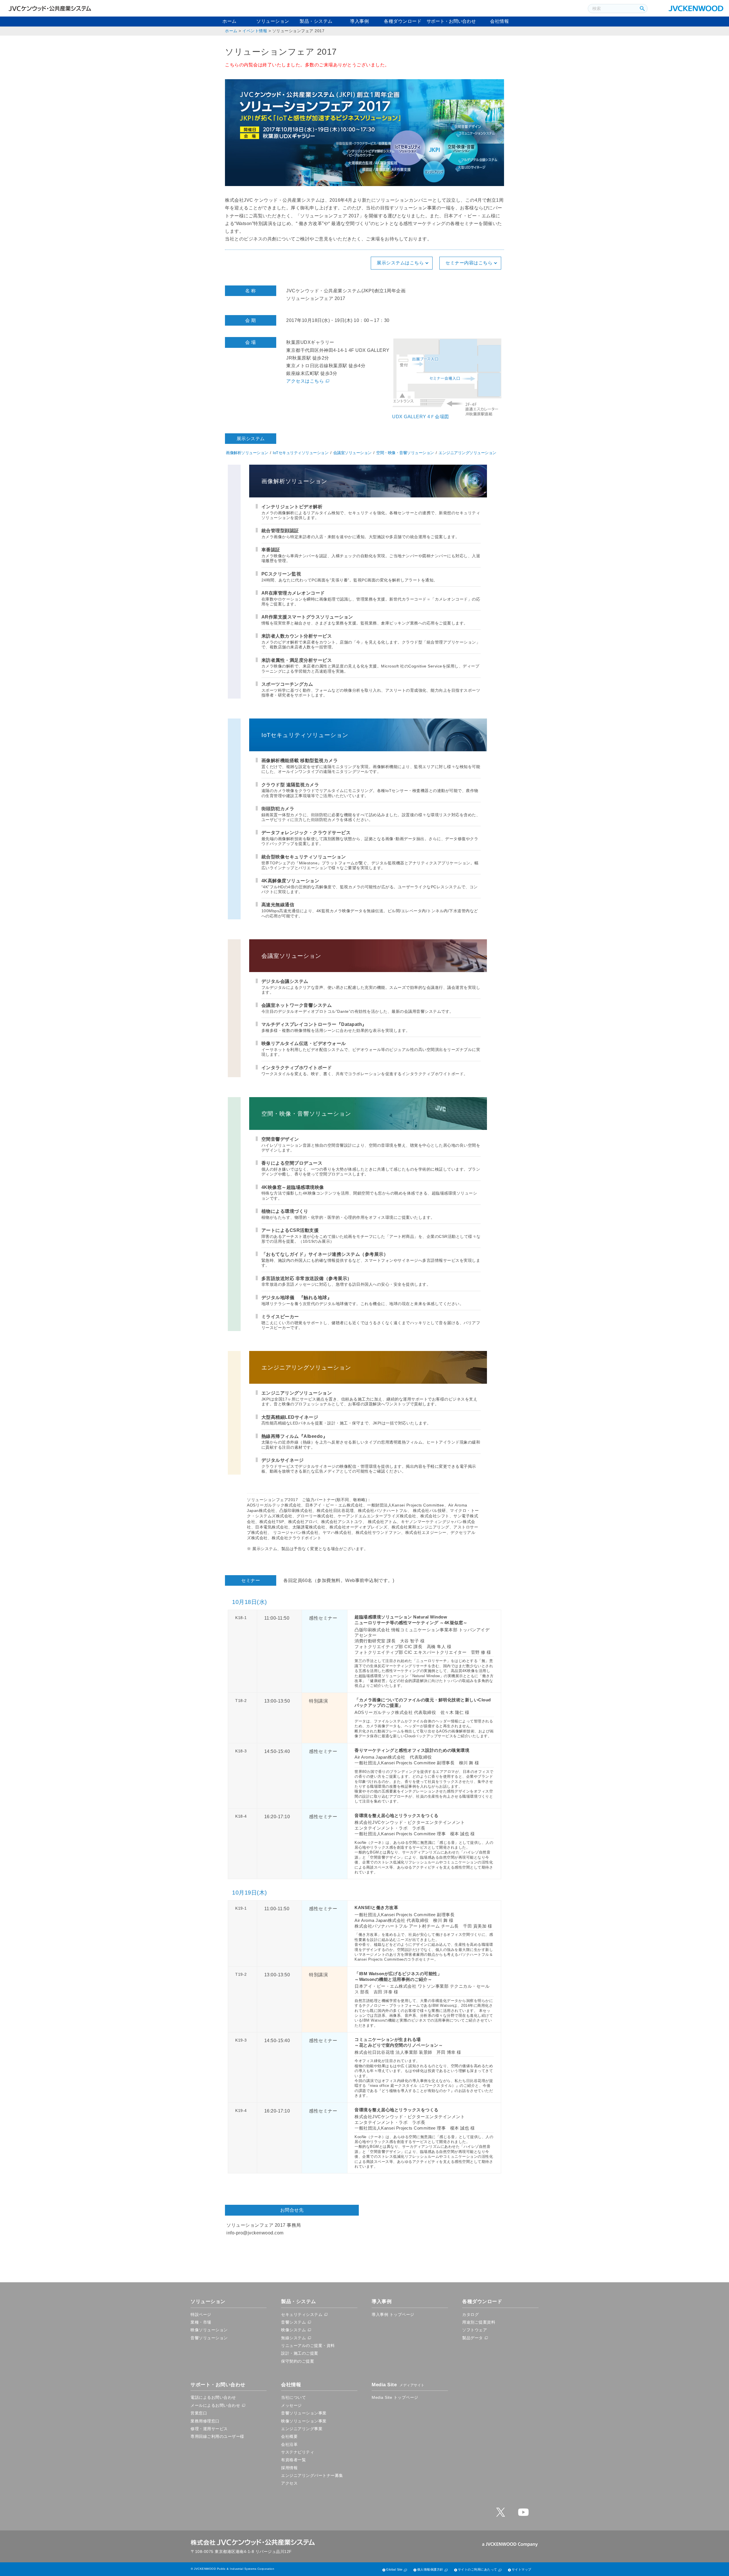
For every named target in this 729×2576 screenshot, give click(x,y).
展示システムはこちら (400, 263)
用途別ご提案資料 (479, 2322)
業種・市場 (201, 2322)
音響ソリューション (209, 2338)
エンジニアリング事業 (302, 2429)
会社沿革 (289, 2444)
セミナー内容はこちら (469, 263)
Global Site (394, 2569)
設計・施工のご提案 (300, 2353)
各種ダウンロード (403, 21)
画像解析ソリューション (247, 453)
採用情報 (289, 2468)
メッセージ (291, 2405)
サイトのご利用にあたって (478, 2569)
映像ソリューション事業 (304, 2421)
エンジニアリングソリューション (467, 453)
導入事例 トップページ (393, 2314)
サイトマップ (522, 2569)
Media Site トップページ (395, 2397)
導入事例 (359, 21)
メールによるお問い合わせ (215, 2405)
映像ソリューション (209, 2330)
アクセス (289, 2483)
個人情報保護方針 (430, 2569)
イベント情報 (255, 31)
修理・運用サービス (209, 2429)
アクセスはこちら (305, 381)
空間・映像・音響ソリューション (405, 453)
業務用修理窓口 (205, 2421)
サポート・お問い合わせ (451, 21)
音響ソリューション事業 (304, 2413)
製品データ (473, 2338)
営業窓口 (199, 2413)
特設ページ (201, 2314)
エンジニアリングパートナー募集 (312, 2475)
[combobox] (613, 9)
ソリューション (273, 21)
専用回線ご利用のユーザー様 (217, 2436)
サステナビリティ (298, 2452)
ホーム (230, 21)
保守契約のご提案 (298, 2361)
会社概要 (289, 2436)
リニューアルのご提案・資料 (308, 2346)
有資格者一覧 (293, 2460)
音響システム (293, 2322)
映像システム (293, 2330)
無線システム (293, 2338)
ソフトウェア (475, 2330)
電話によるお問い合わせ (213, 2397)
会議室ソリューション (352, 453)
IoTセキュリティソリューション (301, 453)
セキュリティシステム (302, 2314)
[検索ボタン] (642, 9)
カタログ (470, 2314)
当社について (293, 2397)
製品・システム (316, 21)
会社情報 (499, 21)
